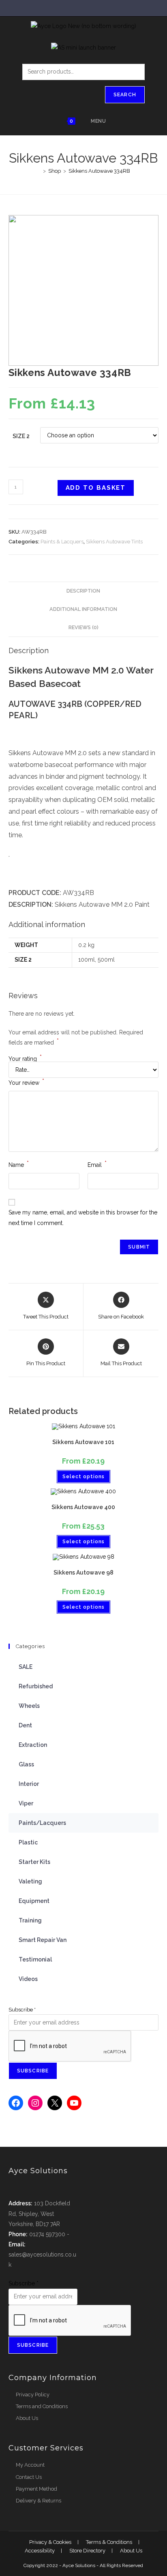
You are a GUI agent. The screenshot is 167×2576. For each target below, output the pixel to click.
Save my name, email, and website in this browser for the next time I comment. (83, 1217)
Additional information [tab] (83, 609)
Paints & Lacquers (62, 542)
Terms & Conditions (109, 2542)
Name (19, 1164)
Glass (26, 1764)
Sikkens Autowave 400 (83, 1507)
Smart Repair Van (43, 1940)
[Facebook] (16, 2103)
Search (125, 95)
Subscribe (22, 2010)
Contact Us (29, 2477)
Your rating (25, 1059)
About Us (27, 2418)
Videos (28, 1979)
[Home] (39, 171)
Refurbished (36, 1686)
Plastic (28, 1842)
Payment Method (36, 2489)
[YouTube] (74, 2103)
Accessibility (40, 2551)
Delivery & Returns (39, 2501)
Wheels (29, 1706)
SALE (26, 1667)
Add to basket (96, 488)
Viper (26, 1803)
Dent (25, 1725)
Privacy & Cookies (50, 2542)
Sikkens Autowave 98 (83, 1573)
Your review (26, 1082)
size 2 (21, 436)
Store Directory (87, 2551)
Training (30, 1920)
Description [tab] (83, 591)
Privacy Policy (33, 2395)
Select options (83, 1477)
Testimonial (35, 1959)
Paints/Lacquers (42, 1823)
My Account (30, 2465)
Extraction (33, 1745)
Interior (29, 1784)
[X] (55, 2103)
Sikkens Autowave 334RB (99, 171)
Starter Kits (34, 1862)
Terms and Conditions (42, 2406)
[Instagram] (35, 2103)
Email (97, 1164)
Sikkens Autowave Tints (114, 542)
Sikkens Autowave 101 (83, 1442)
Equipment (34, 1901)
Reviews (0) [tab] (83, 627)
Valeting (30, 1881)
